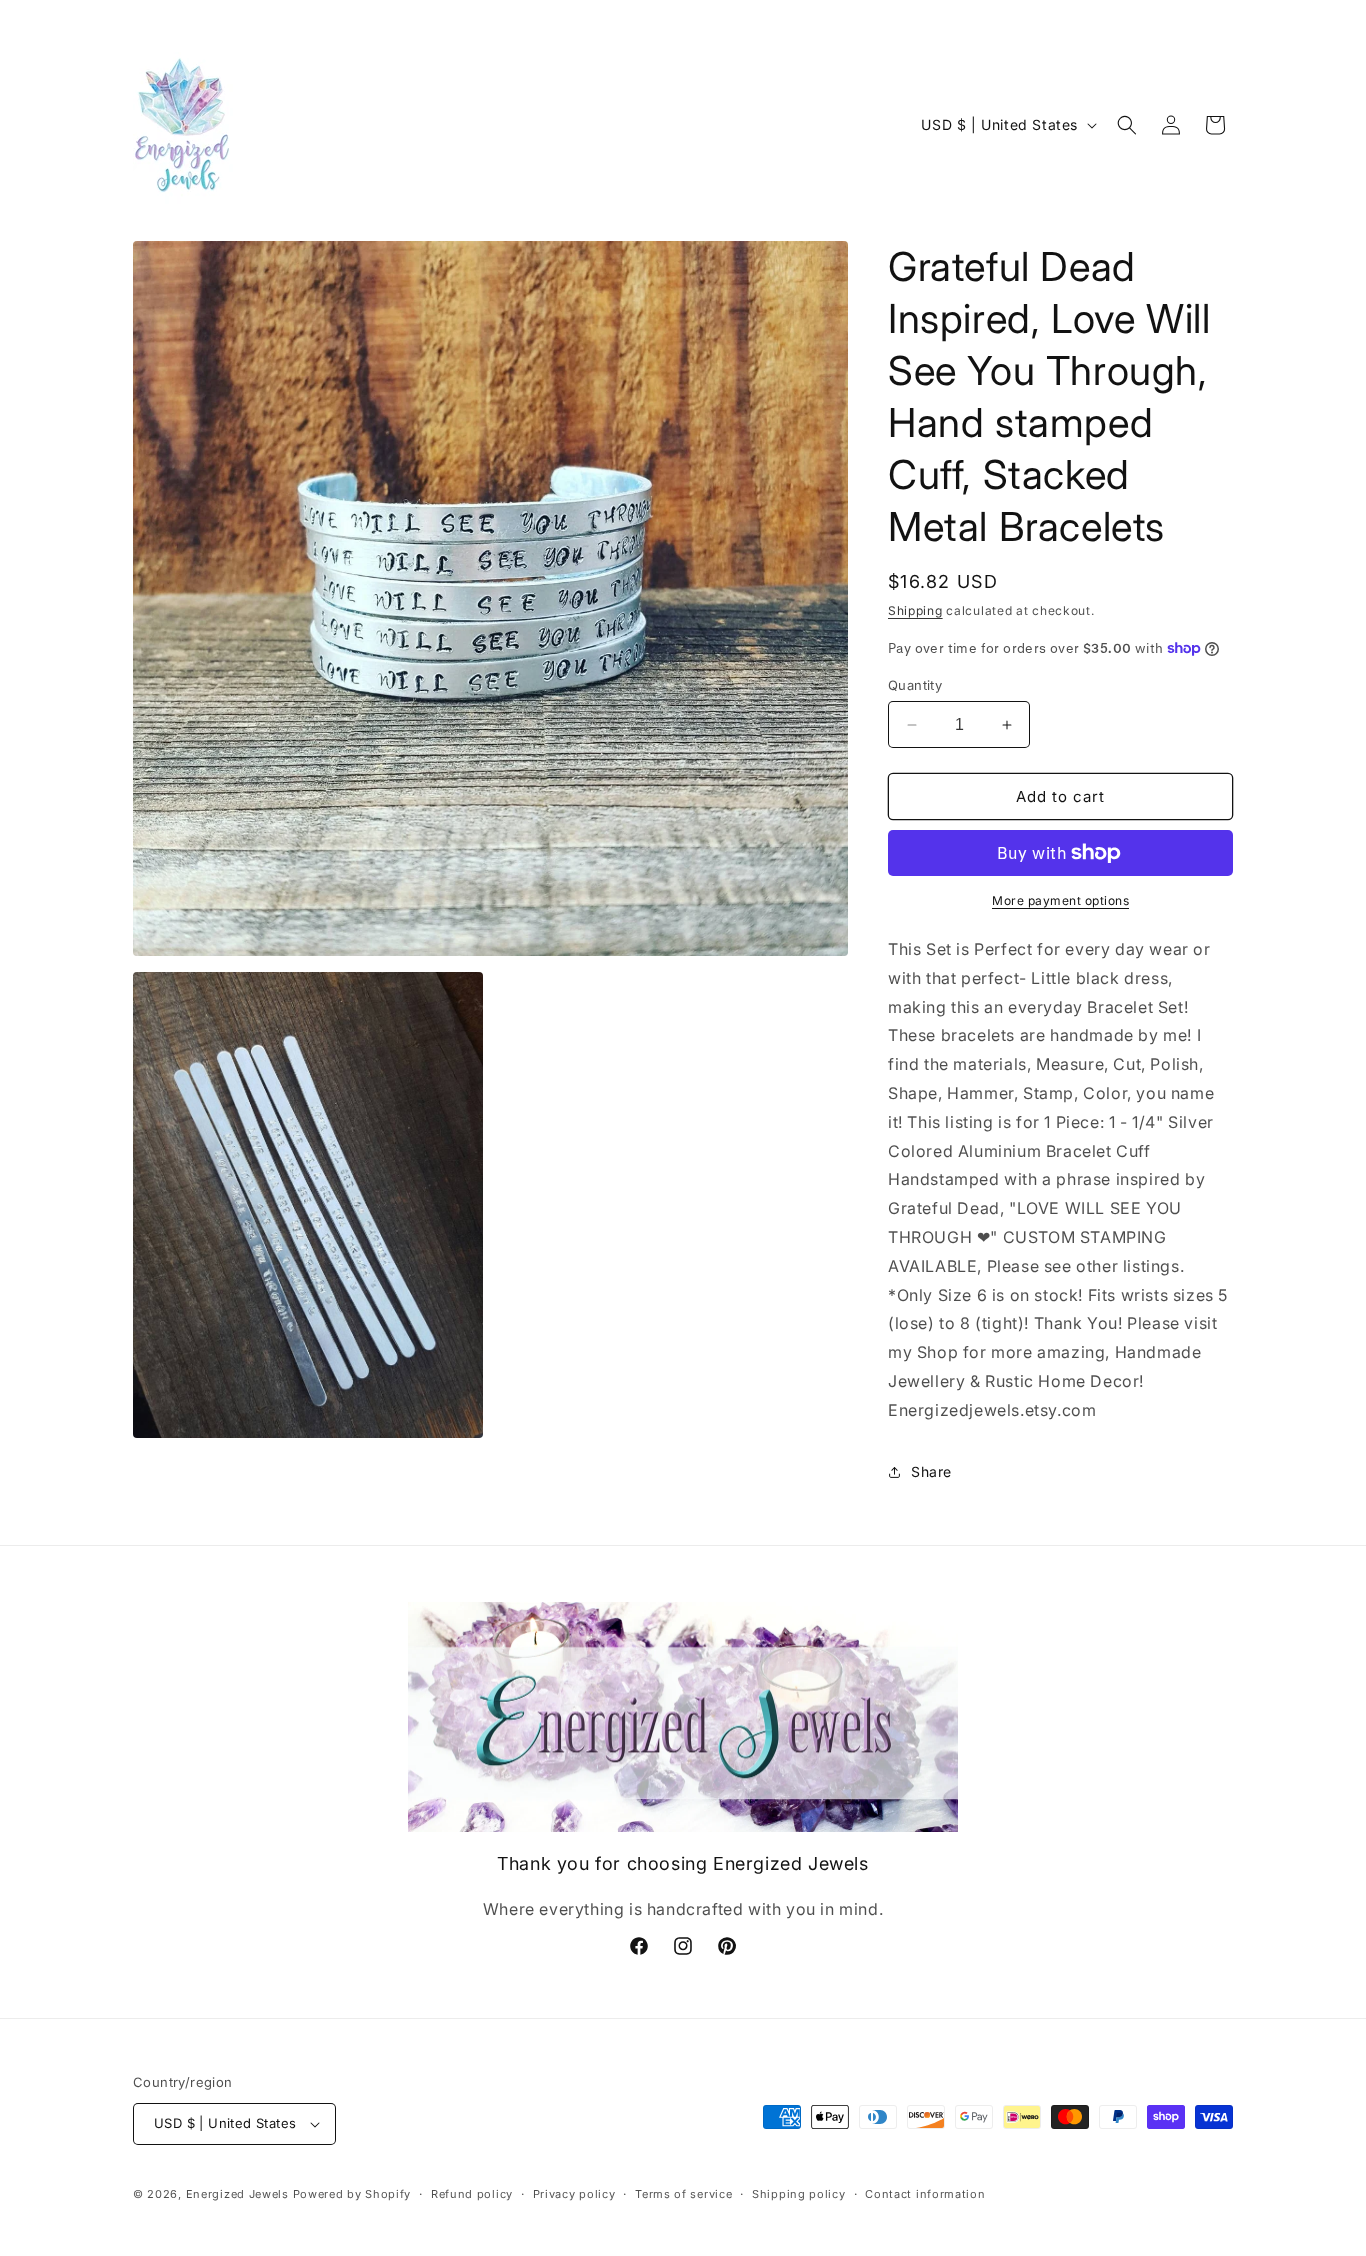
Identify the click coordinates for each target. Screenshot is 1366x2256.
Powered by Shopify (352, 2194)
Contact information (925, 2194)
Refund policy (472, 2194)
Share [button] (931, 1471)
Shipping (915, 610)
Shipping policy (799, 2194)
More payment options (1060, 900)
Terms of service (683, 2194)
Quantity (915, 685)
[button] (1127, 125)
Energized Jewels (239, 2194)
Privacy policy (574, 2194)
